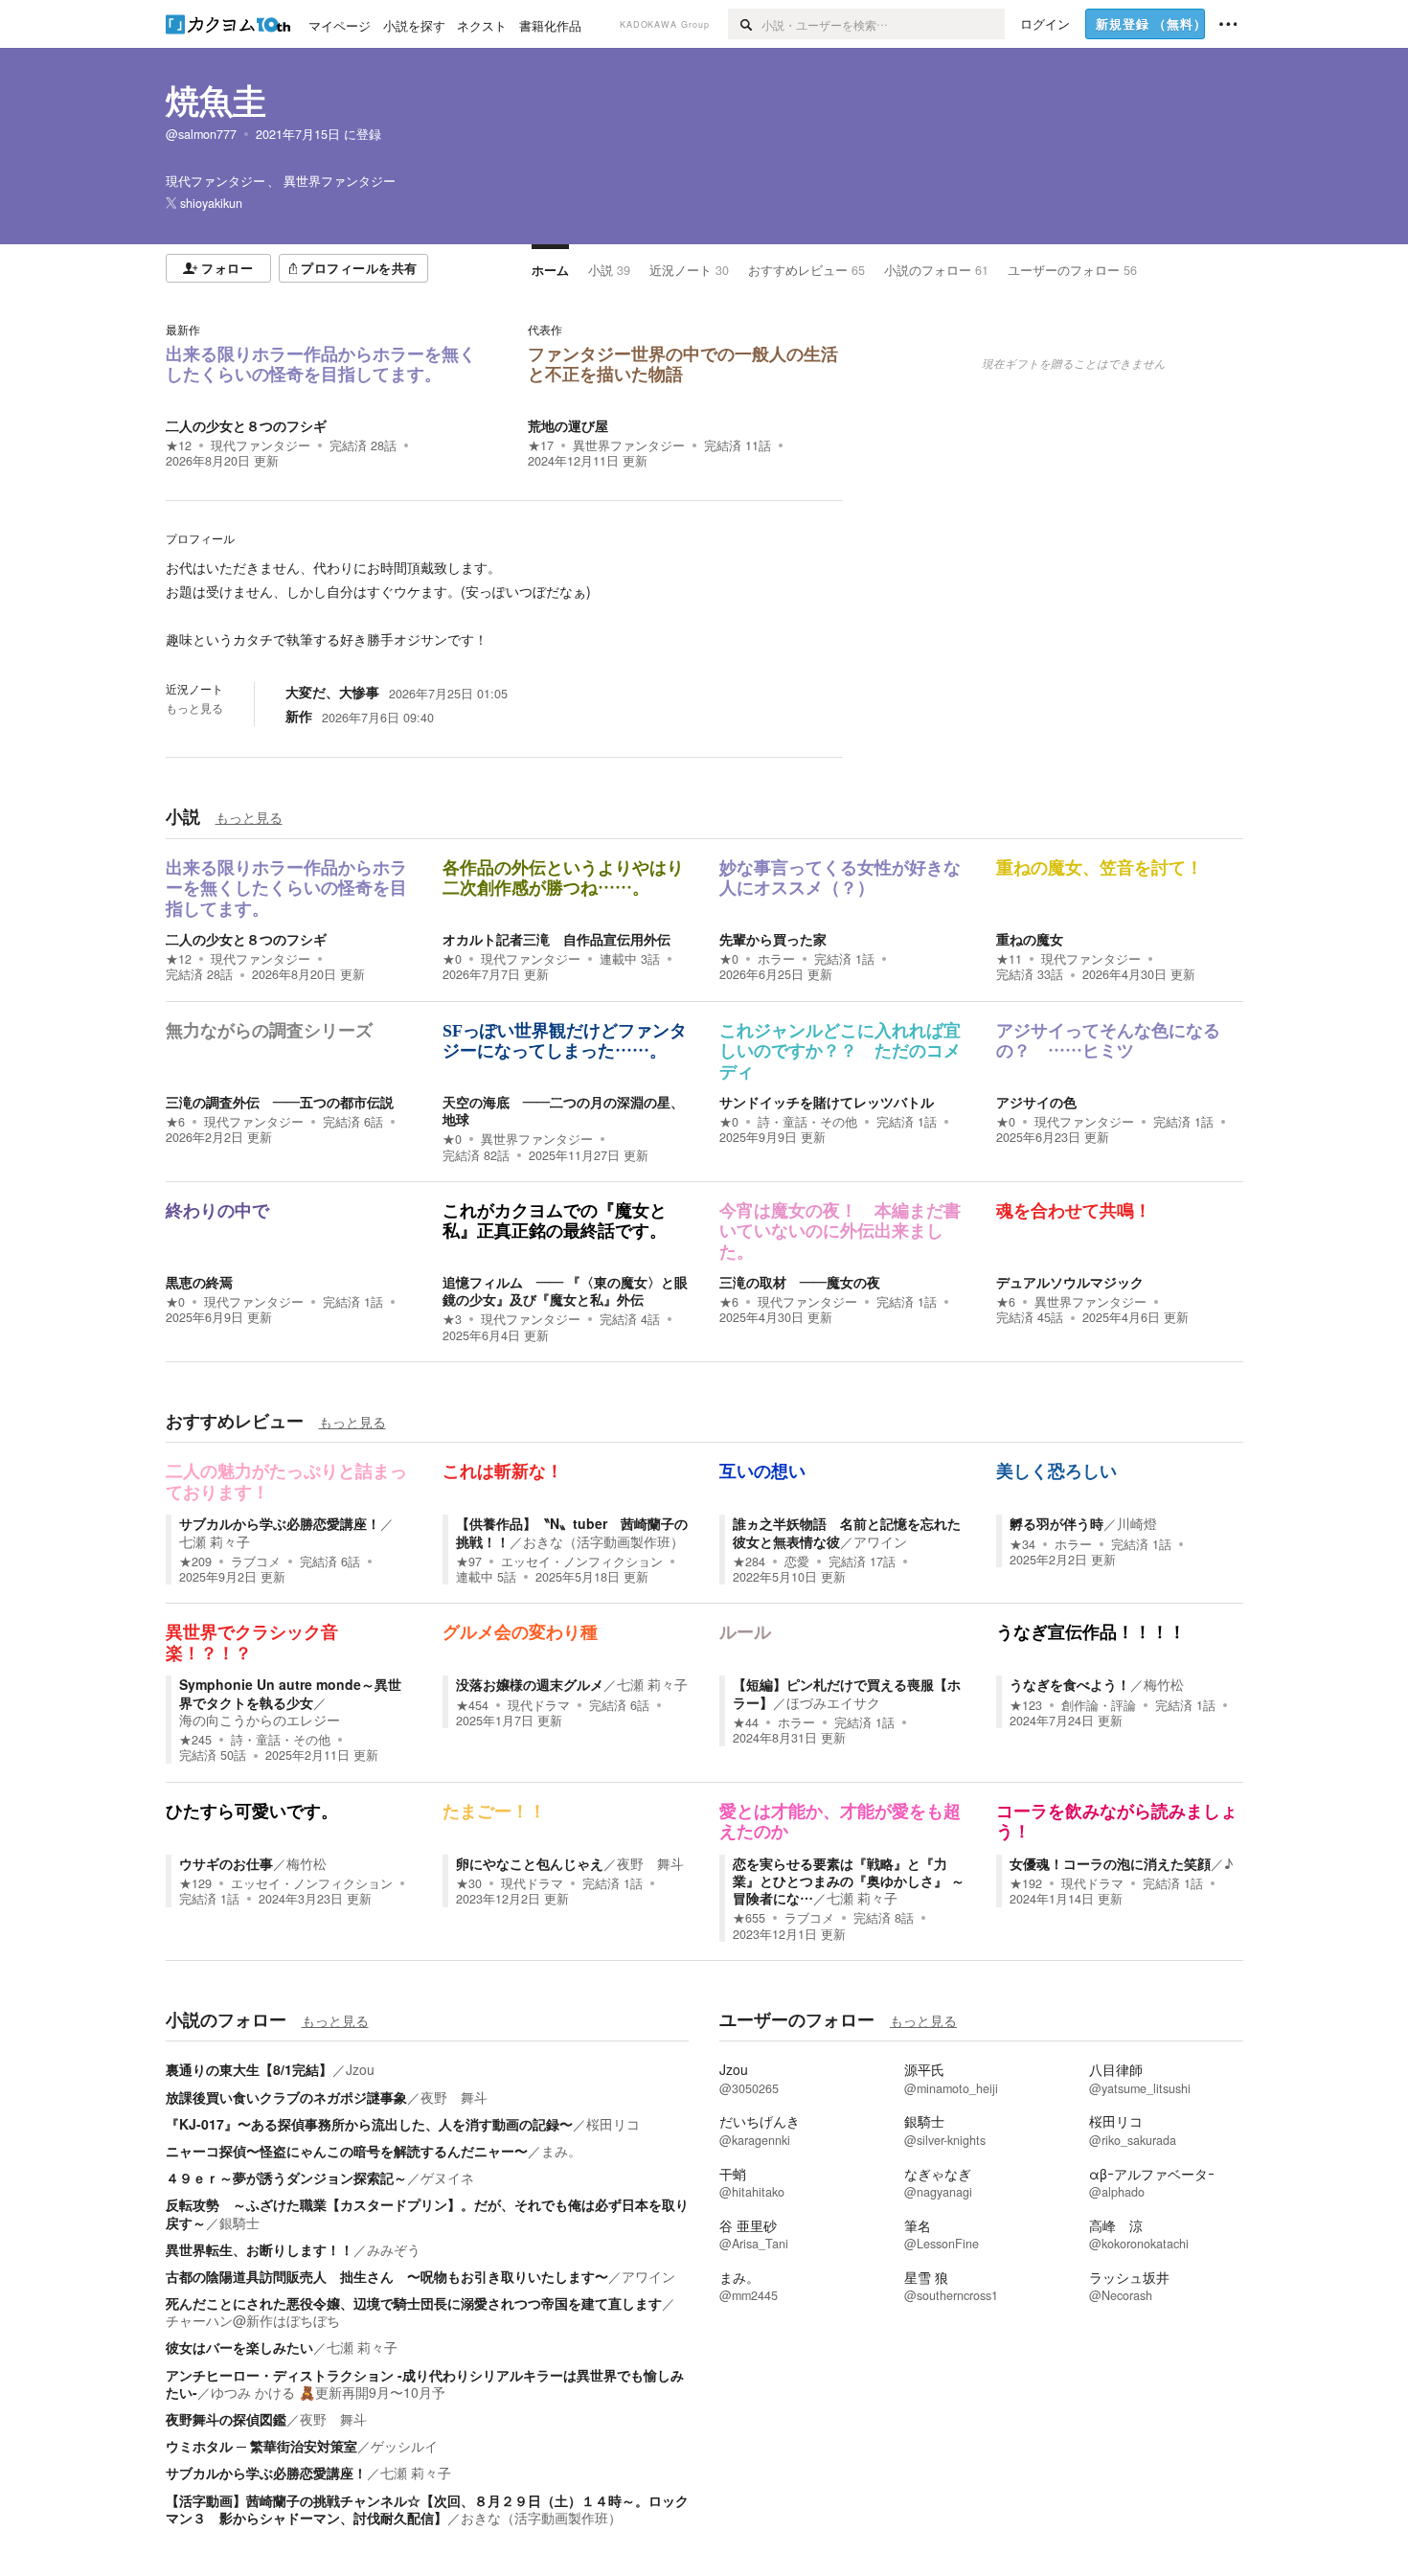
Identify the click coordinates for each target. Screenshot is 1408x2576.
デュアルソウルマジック (1070, 1282)
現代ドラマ (539, 1705)
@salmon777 (201, 134)
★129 (195, 1883)
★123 (1026, 1705)
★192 (1026, 1883)
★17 (541, 445)
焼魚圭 (216, 100)
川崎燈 (1137, 1523)
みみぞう (394, 2249)
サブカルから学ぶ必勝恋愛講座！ (280, 1523)
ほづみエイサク (833, 1702)
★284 (749, 1562)
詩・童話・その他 (807, 1122)
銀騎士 (239, 2223)
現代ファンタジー (261, 445)
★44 (746, 1722)
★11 (1009, 959)
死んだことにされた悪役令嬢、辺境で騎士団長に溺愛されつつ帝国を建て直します (414, 2303)
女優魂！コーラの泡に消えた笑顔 (1110, 1863)
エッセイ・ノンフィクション (582, 1562)
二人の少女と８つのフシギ (246, 425)
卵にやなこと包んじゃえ (530, 1863)
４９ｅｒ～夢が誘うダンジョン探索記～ (286, 2177)
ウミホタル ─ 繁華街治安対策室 (261, 2446)
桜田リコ (613, 2124)
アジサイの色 (1036, 1102)
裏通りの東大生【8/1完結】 (249, 2069)
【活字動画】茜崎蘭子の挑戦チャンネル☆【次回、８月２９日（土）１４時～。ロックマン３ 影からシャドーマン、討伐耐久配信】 (427, 2509)
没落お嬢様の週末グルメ (530, 1684)
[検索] (745, 24)
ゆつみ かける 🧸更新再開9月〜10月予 (328, 2392)
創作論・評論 (1099, 1705)
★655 (749, 1918)
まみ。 (561, 2151)
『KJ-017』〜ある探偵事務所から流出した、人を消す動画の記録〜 (369, 2124)
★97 (469, 1562)
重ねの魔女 (1030, 939)
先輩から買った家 (773, 939)
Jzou (360, 2069)
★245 (195, 1740)
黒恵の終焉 (199, 1282)
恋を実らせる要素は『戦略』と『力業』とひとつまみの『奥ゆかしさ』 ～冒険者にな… (849, 1881)
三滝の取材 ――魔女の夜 (800, 1282)
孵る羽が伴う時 (1056, 1523)
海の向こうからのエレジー (260, 1720)
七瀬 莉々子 (215, 1541)
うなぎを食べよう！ (1070, 1684)
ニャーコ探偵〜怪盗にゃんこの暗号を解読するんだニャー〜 (347, 2151)
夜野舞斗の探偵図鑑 (226, 2419)
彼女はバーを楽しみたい (239, 2347)
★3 (452, 1319)
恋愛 (797, 1562)
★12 (179, 445)
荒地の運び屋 (568, 425)
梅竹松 (1164, 1684)
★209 (195, 1562)
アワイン (880, 1541)
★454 (472, 1705)
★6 (175, 1122)
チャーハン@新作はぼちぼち (253, 2320)
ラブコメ (256, 1562)
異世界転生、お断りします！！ (260, 2249)
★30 (469, 1883)
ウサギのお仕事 (226, 1863)
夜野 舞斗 (650, 1863)
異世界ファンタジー (629, 445)
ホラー (776, 959)
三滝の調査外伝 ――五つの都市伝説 (280, 1102)
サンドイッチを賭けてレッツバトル (827, 1102)
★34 (1022, 1544)
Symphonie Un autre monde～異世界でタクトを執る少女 (290, 1693)
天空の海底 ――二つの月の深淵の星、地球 (563, 1110)
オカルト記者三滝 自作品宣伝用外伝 (556, 939)
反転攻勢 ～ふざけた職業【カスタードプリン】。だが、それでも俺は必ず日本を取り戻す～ (427, 2213)
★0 (452, 959)
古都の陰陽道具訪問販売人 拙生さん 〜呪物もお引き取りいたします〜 (387, 2276)
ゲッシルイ (404, 2446)
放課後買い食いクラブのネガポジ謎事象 (286, 2097)
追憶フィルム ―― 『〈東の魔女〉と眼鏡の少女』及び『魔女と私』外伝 (565, 1290)
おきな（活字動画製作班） (603, 1541)
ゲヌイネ (447, 2177)
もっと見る (194, 708)
